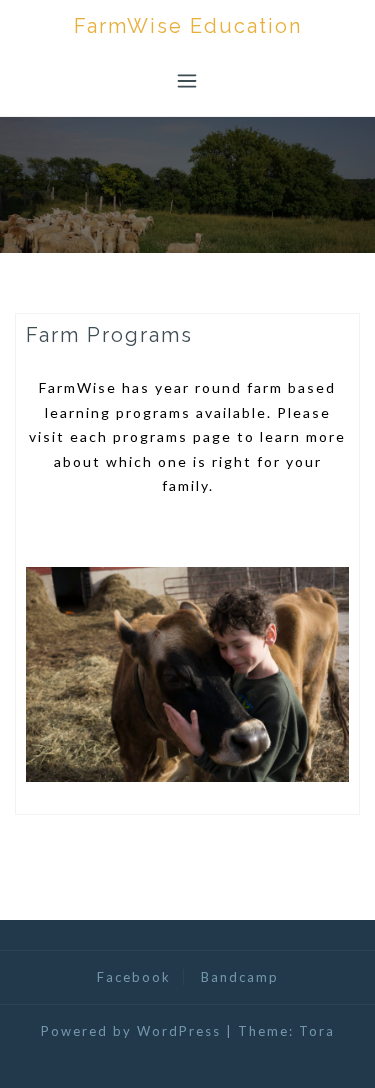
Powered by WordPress (131, 1031)
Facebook (134, 977)
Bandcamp (240, 977)
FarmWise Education (188, 26)
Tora (317, 1031)
